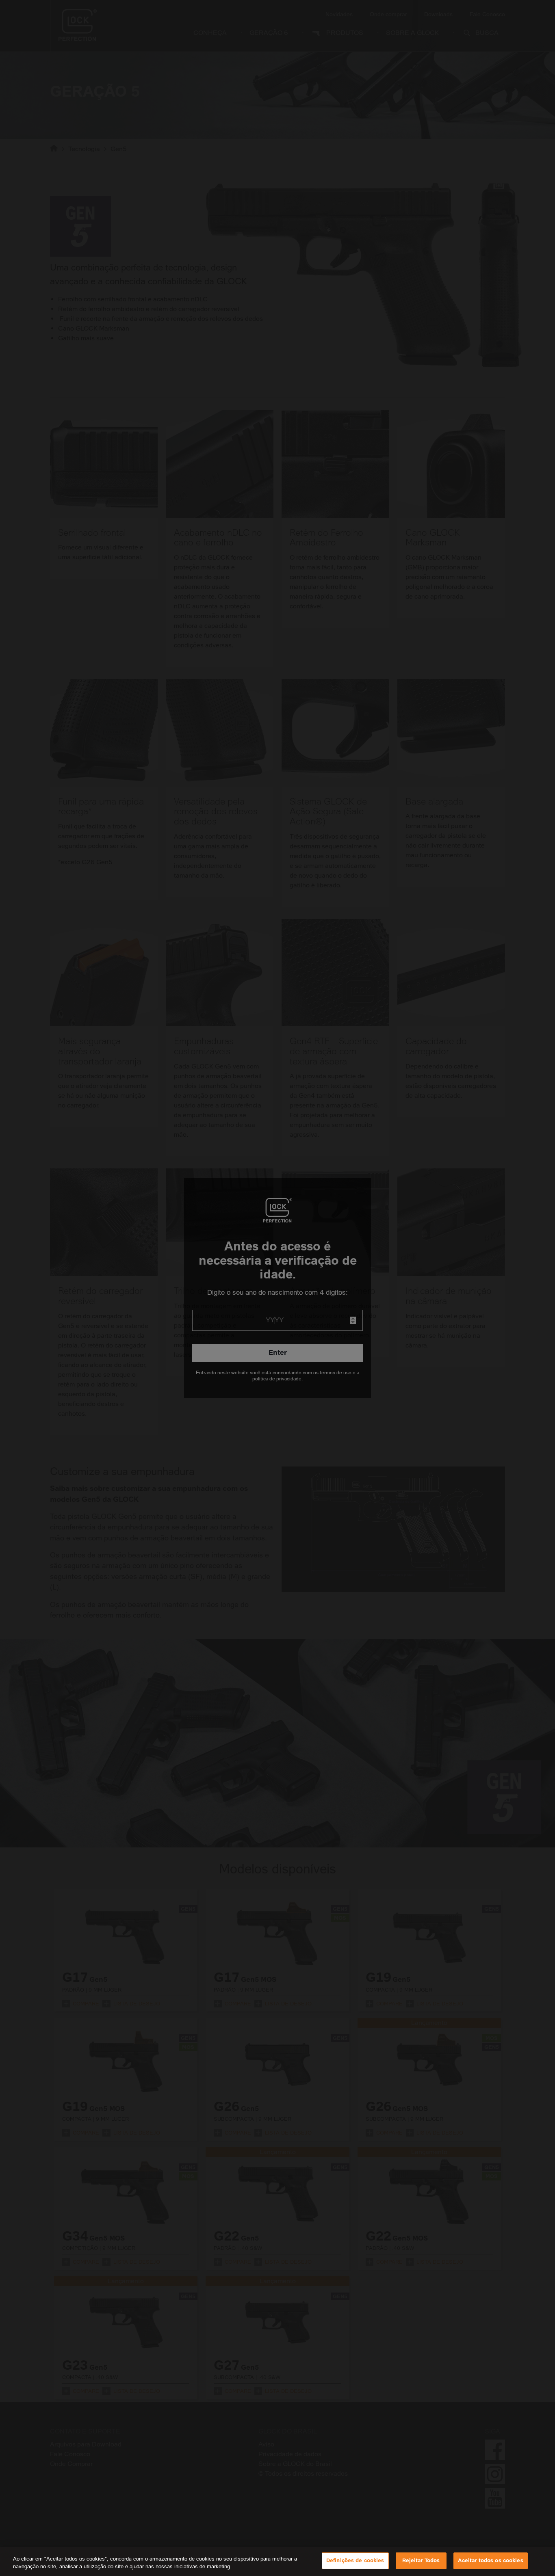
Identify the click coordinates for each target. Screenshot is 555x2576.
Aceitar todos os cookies (491, 2561)
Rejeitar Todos (421, 2561)
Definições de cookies (355, 2561)
